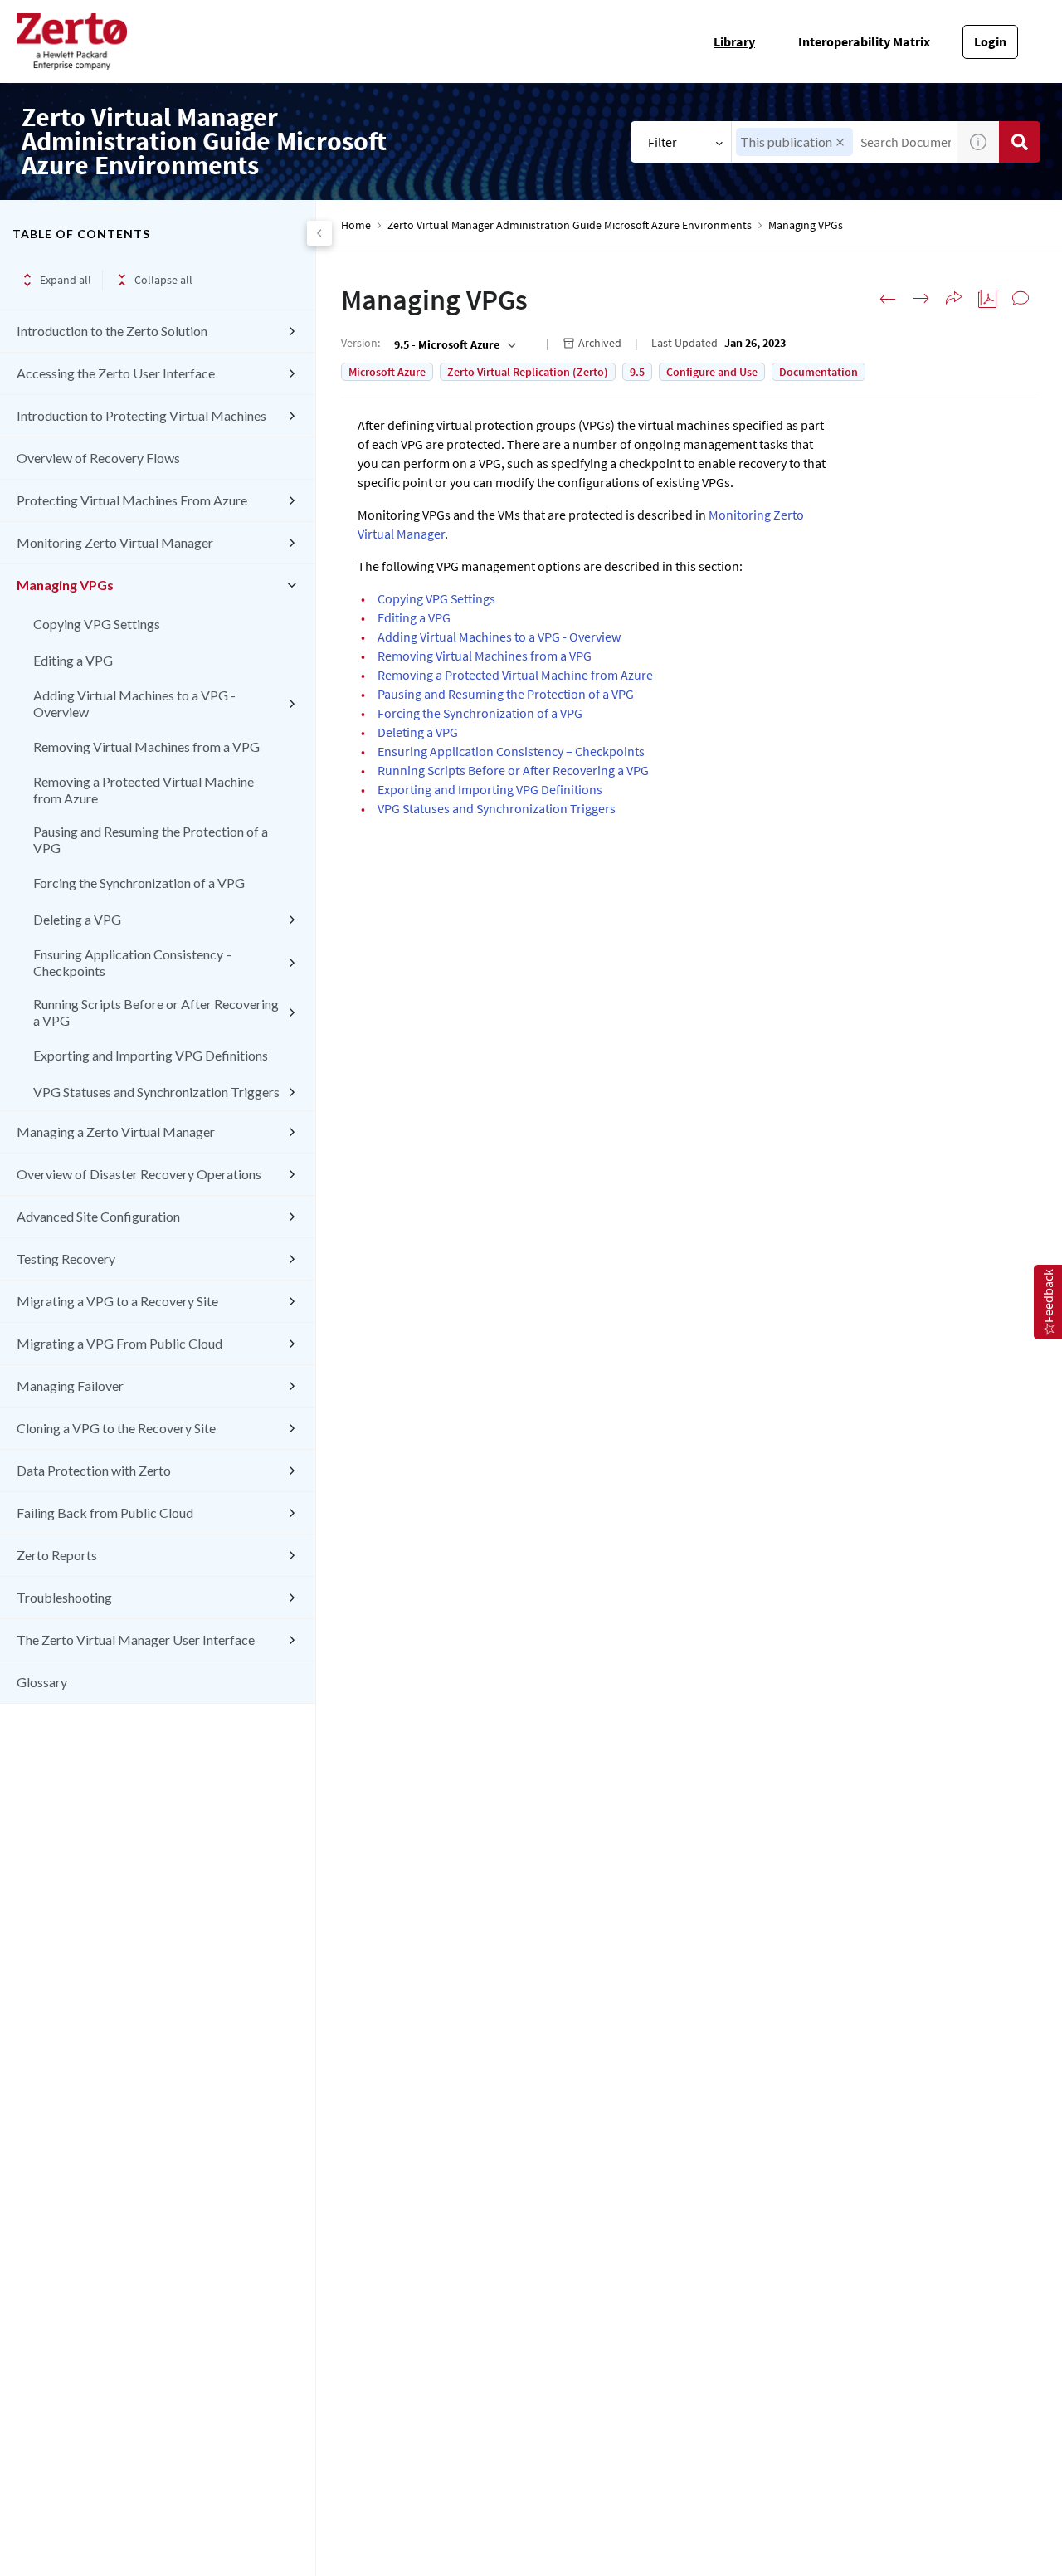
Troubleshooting (64, 1597)
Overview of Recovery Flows (98, 458)
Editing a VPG (73, 660)
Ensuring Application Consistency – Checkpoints (133, 962)
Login (990, 41)
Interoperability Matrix (864, 41)
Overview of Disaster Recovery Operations (139, 1174)
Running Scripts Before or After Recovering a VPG (156, 1012)
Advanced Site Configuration (98, 1216)
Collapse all (163, 280)
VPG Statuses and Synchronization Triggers (156, 1092)
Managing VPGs (65, 585)
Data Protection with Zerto (94, 1470)
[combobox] (453, 344)
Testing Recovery (66, 1259)
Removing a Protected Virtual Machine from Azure (144, 790)
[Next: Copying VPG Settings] (921, 299)
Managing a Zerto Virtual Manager (116, 1132)
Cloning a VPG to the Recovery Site (116, 1428)
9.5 (637, 372)
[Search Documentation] (1020, 142)
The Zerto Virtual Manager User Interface (136, 1639)
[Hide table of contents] (319, 233)
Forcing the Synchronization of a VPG (139, 883)
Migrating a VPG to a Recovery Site (117, 1301)
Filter (663, 142)
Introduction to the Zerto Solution (112, 331)
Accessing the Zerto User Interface (116, 373)
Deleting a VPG (77, 919)
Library (734, 41)
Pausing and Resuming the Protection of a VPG (151, 839)
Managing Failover (70, 1386)
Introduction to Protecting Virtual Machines (141, 415)
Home (356, 225)
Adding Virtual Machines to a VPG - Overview (134, 703)
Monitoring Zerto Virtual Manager (115, 542)
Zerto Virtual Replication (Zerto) (528, 372)
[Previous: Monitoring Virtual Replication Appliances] (888, 299)
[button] (840, 142)
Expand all (66, 280)
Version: (360, 343)
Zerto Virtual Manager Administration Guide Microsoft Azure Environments (570, 225)
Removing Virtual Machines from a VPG (146, 746)
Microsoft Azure (387, 372)
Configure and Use (712, 372)
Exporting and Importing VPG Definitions (151, 1055)
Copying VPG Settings (97, 624)
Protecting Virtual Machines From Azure (132, 500)
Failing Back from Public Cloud (105, 1512)
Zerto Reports (57, 1555)
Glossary (42, 1682)
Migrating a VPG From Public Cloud (119, 1343)
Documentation (818, 372)
